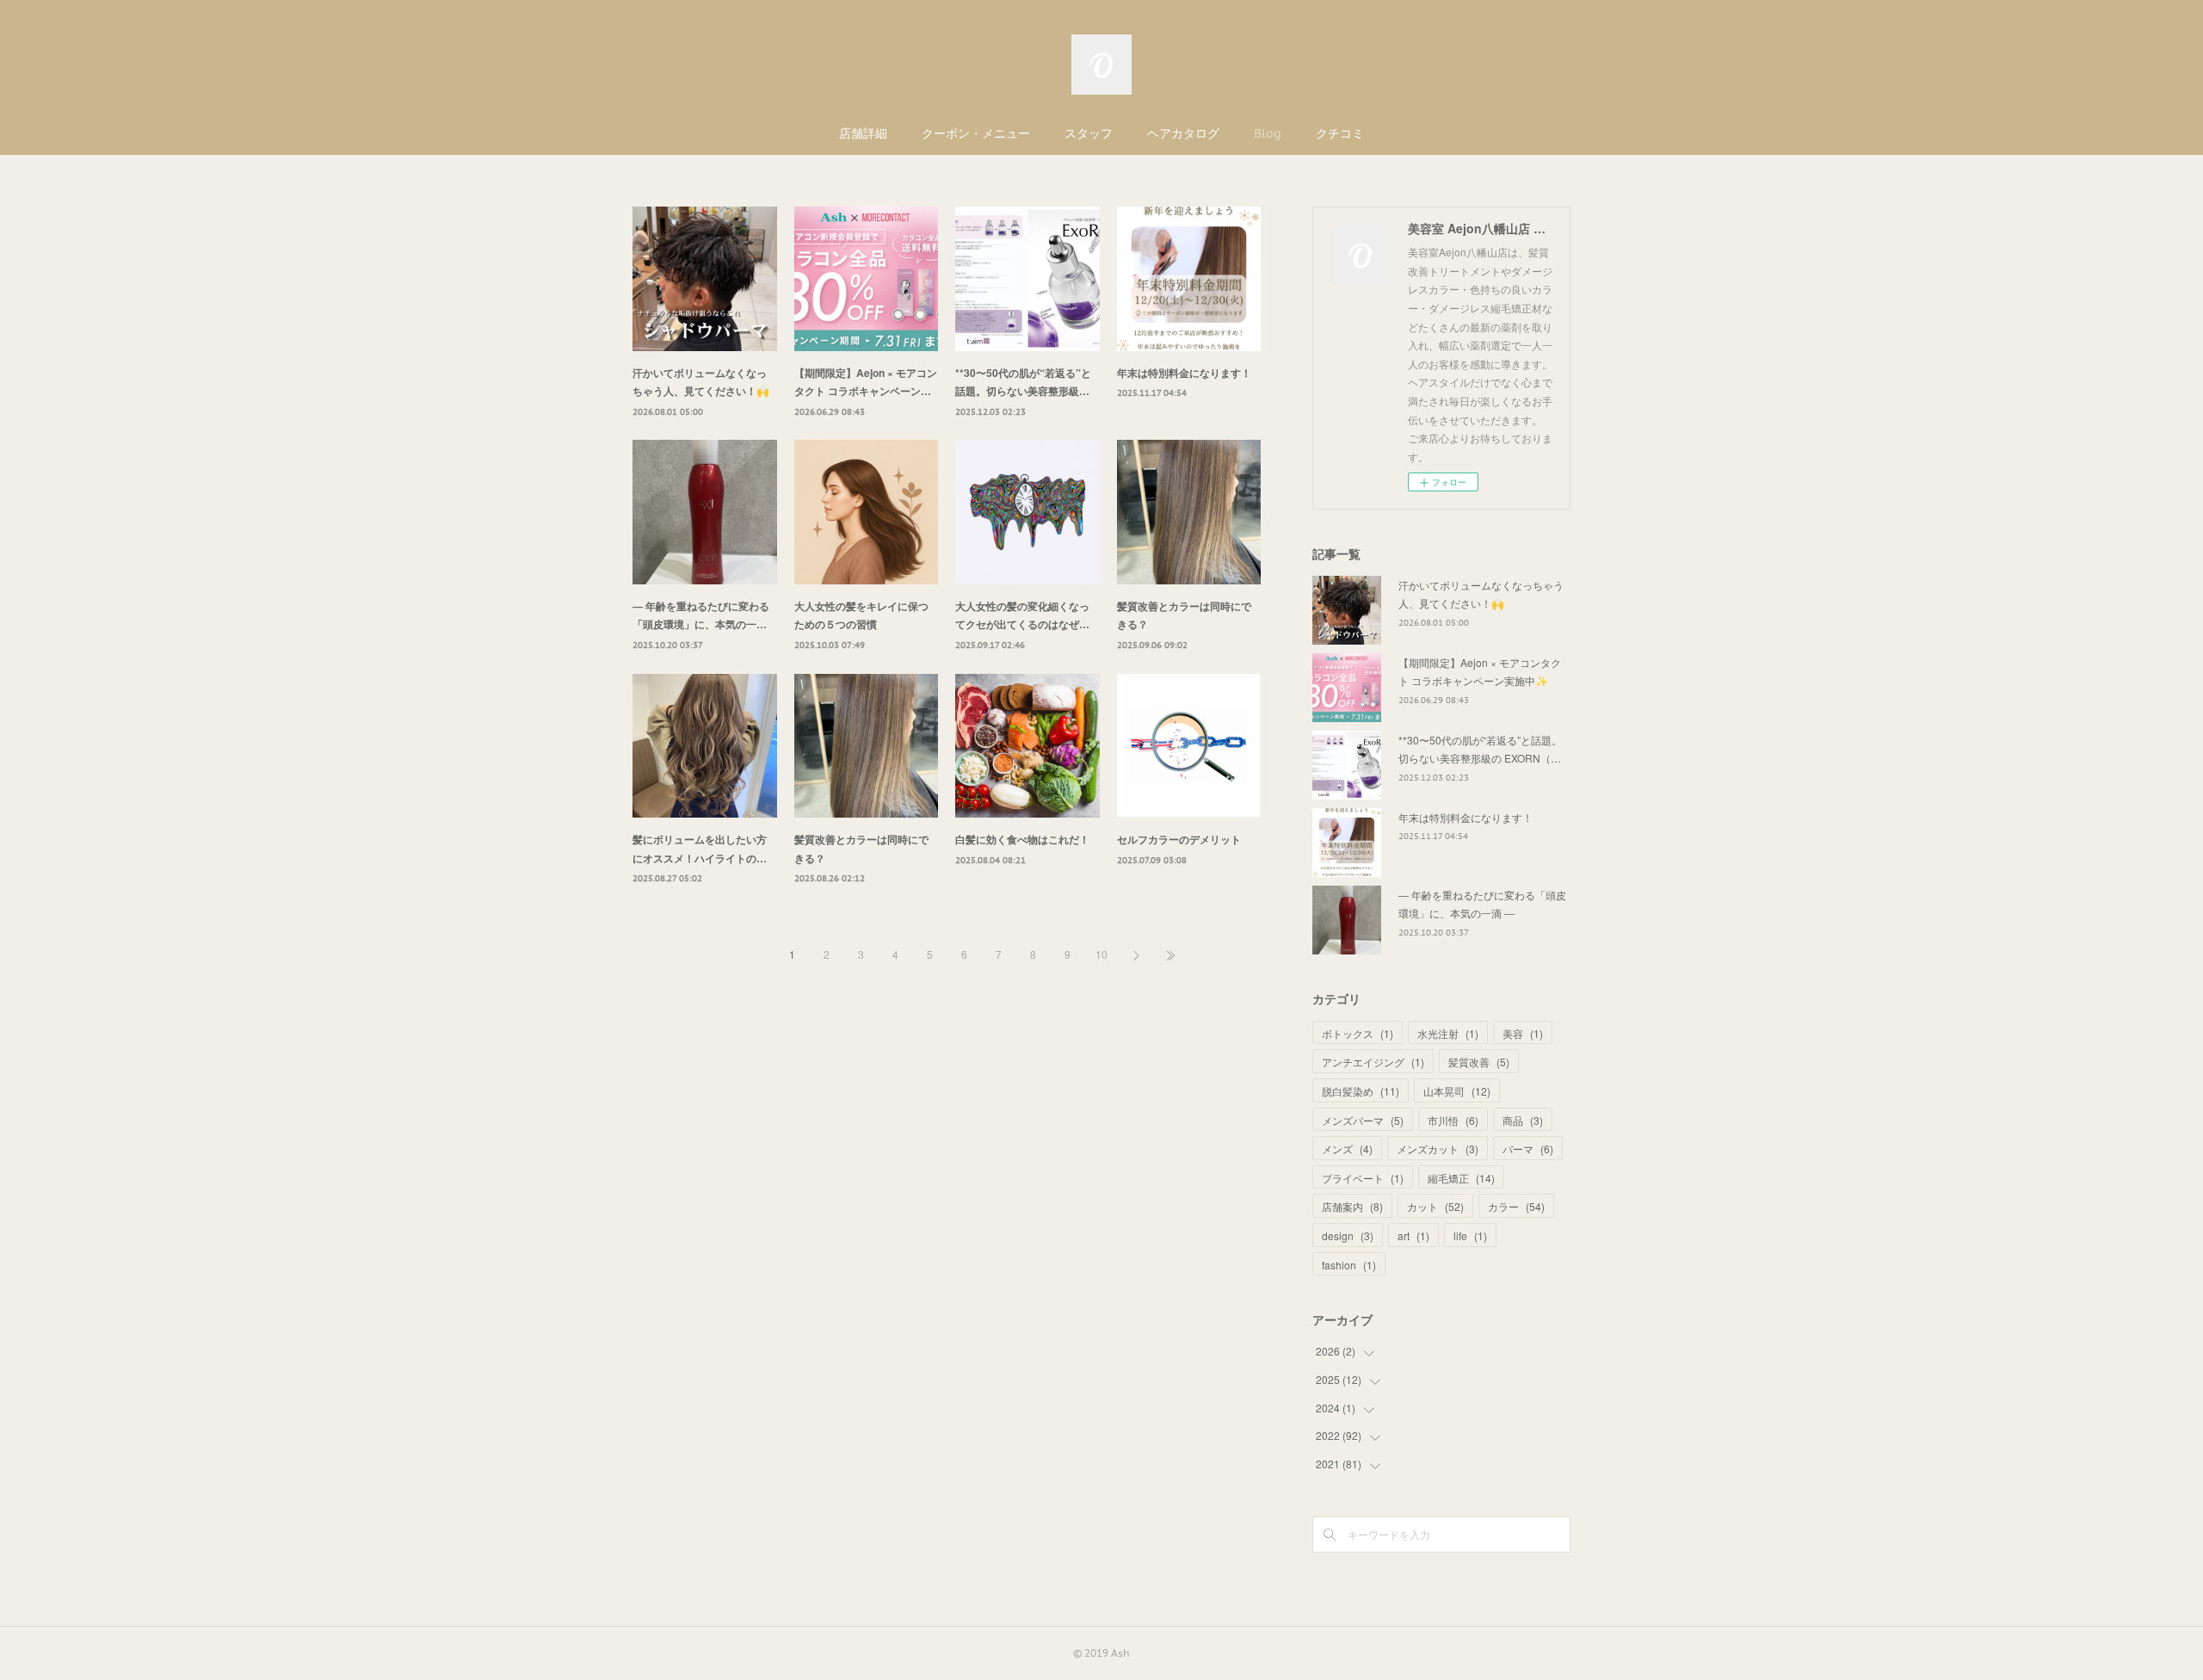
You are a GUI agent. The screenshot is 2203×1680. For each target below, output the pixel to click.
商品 (1523, 1120)
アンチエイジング (1373, 1062)
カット (1435, 1206)
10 (1101, 954)
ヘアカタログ (1183, 133)
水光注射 (1448, 1033)
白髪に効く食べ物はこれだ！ (1022, 839)
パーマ (1528, 1149)
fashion (1349, 1265)
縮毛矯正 (1461, 1178)
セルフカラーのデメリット (1179, 839)
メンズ (1347, 1149)
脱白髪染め (1361, 1091)
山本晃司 (1457, 1091)
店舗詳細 (863, 133)
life (1470, 1235)
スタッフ (1089, 133)
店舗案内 (1352, 1206)
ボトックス (1358, 1033)
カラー (1516, 1206)
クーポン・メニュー (976, 133)
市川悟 (1453, 1120)
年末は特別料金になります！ (1184, 373)
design (1348, 1235)
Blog (1268, 133)
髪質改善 (1479, 1062)
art (1413, 1235)
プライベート (1363, 1178)
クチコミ (1340, 133)
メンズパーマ (1363, 1120)
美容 (1523, 1033)
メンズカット (1438, 1149)
